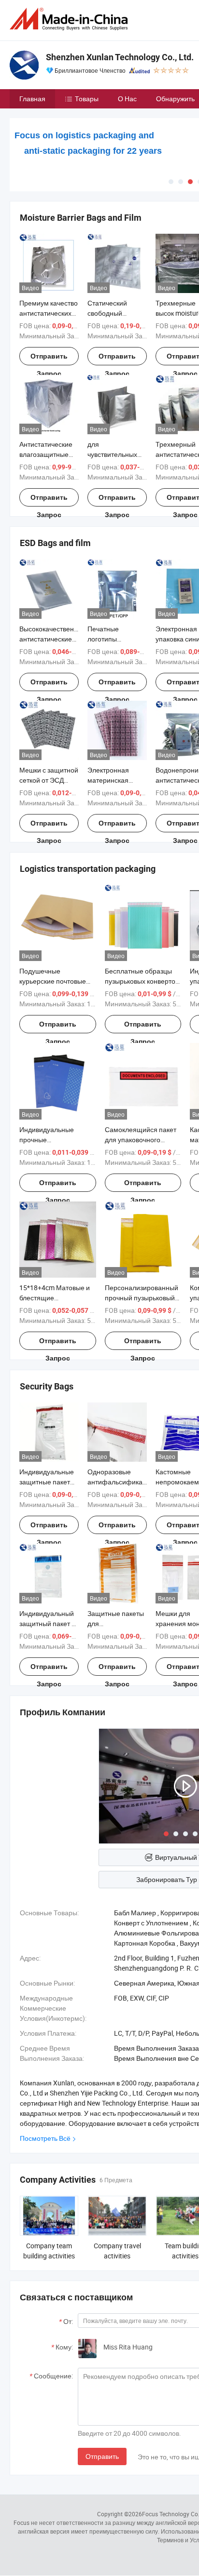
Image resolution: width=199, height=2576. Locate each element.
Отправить (102, 2456)
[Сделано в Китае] (71, 19)
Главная (32, 99)
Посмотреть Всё (45, 2138)
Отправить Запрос (49, 359)
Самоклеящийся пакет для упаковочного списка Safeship (141, 1140)
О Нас (127, 99)
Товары (87, 99)
